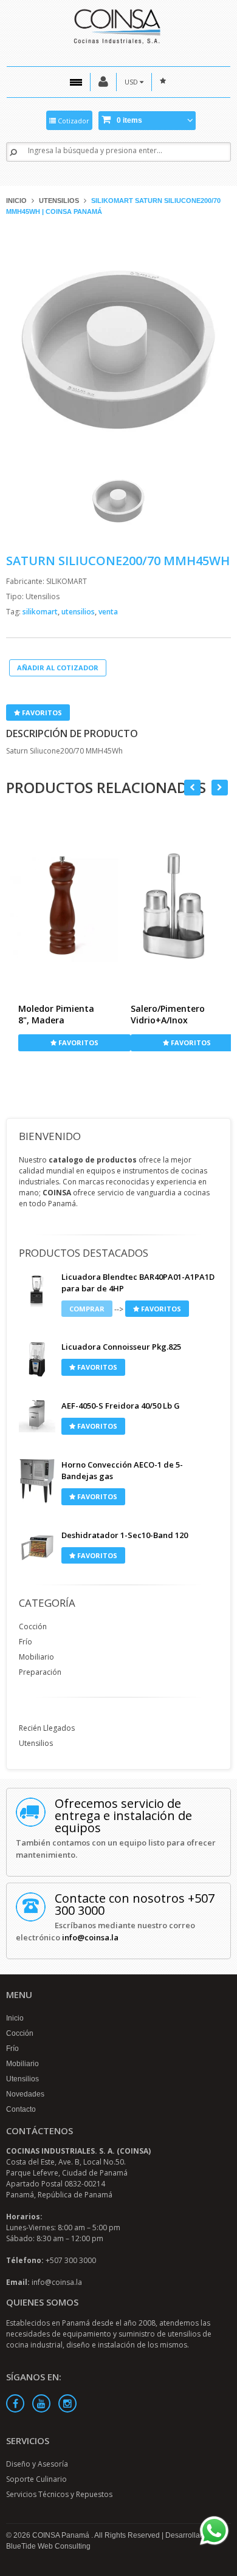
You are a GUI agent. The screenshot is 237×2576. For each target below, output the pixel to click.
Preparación (40, 1672)
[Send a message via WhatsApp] (214, 2531)
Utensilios (59, 201)
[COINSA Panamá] (118, 25)
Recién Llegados (47, 1728)
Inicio (16, 201)
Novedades (25, 2094)
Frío (26, 1642)
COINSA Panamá (62, 2535)
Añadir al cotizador (58, 668)
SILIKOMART (67, 581)
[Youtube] (41, 2403)
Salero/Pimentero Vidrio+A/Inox (168, 1014)
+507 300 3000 (71, 2260)
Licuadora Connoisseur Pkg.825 (121, 1347)
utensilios (79, 612)
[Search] (13, 152)
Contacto (21, 2109)
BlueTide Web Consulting (48, 2546)
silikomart (41, 612)
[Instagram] (67, 2403)
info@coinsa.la (90, 1937)
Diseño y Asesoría (37, 2464)
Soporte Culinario (36, 2479)
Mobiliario (36, 1657)
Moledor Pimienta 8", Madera (56, 1014)
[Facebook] (15, 2403)
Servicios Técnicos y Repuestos (59, 2494)
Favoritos (41, 713)
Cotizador (73, 121)
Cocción (33, 1626)
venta (108, 612)
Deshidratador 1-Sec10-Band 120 (125, 1535)
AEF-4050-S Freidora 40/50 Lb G (121, 1406)
